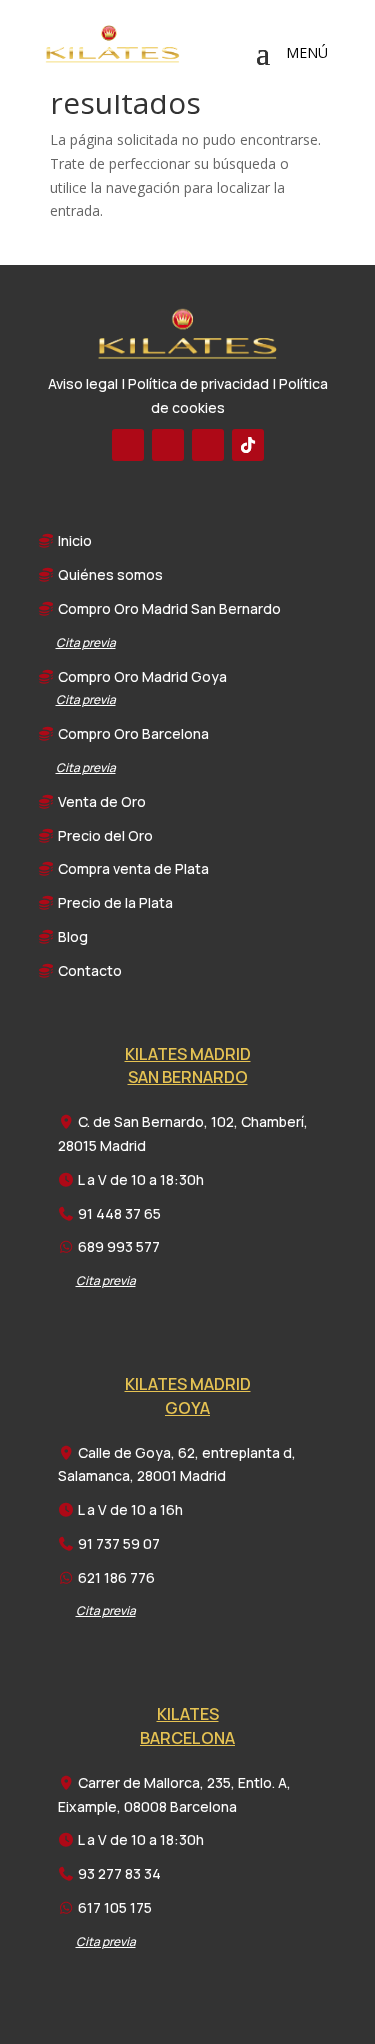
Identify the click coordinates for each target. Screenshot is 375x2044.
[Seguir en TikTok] (248, 445)
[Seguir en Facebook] (128, 445)
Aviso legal (83, 383)
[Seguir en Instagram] (208, 445)
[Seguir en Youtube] (168, 445)
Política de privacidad (198, 383)
